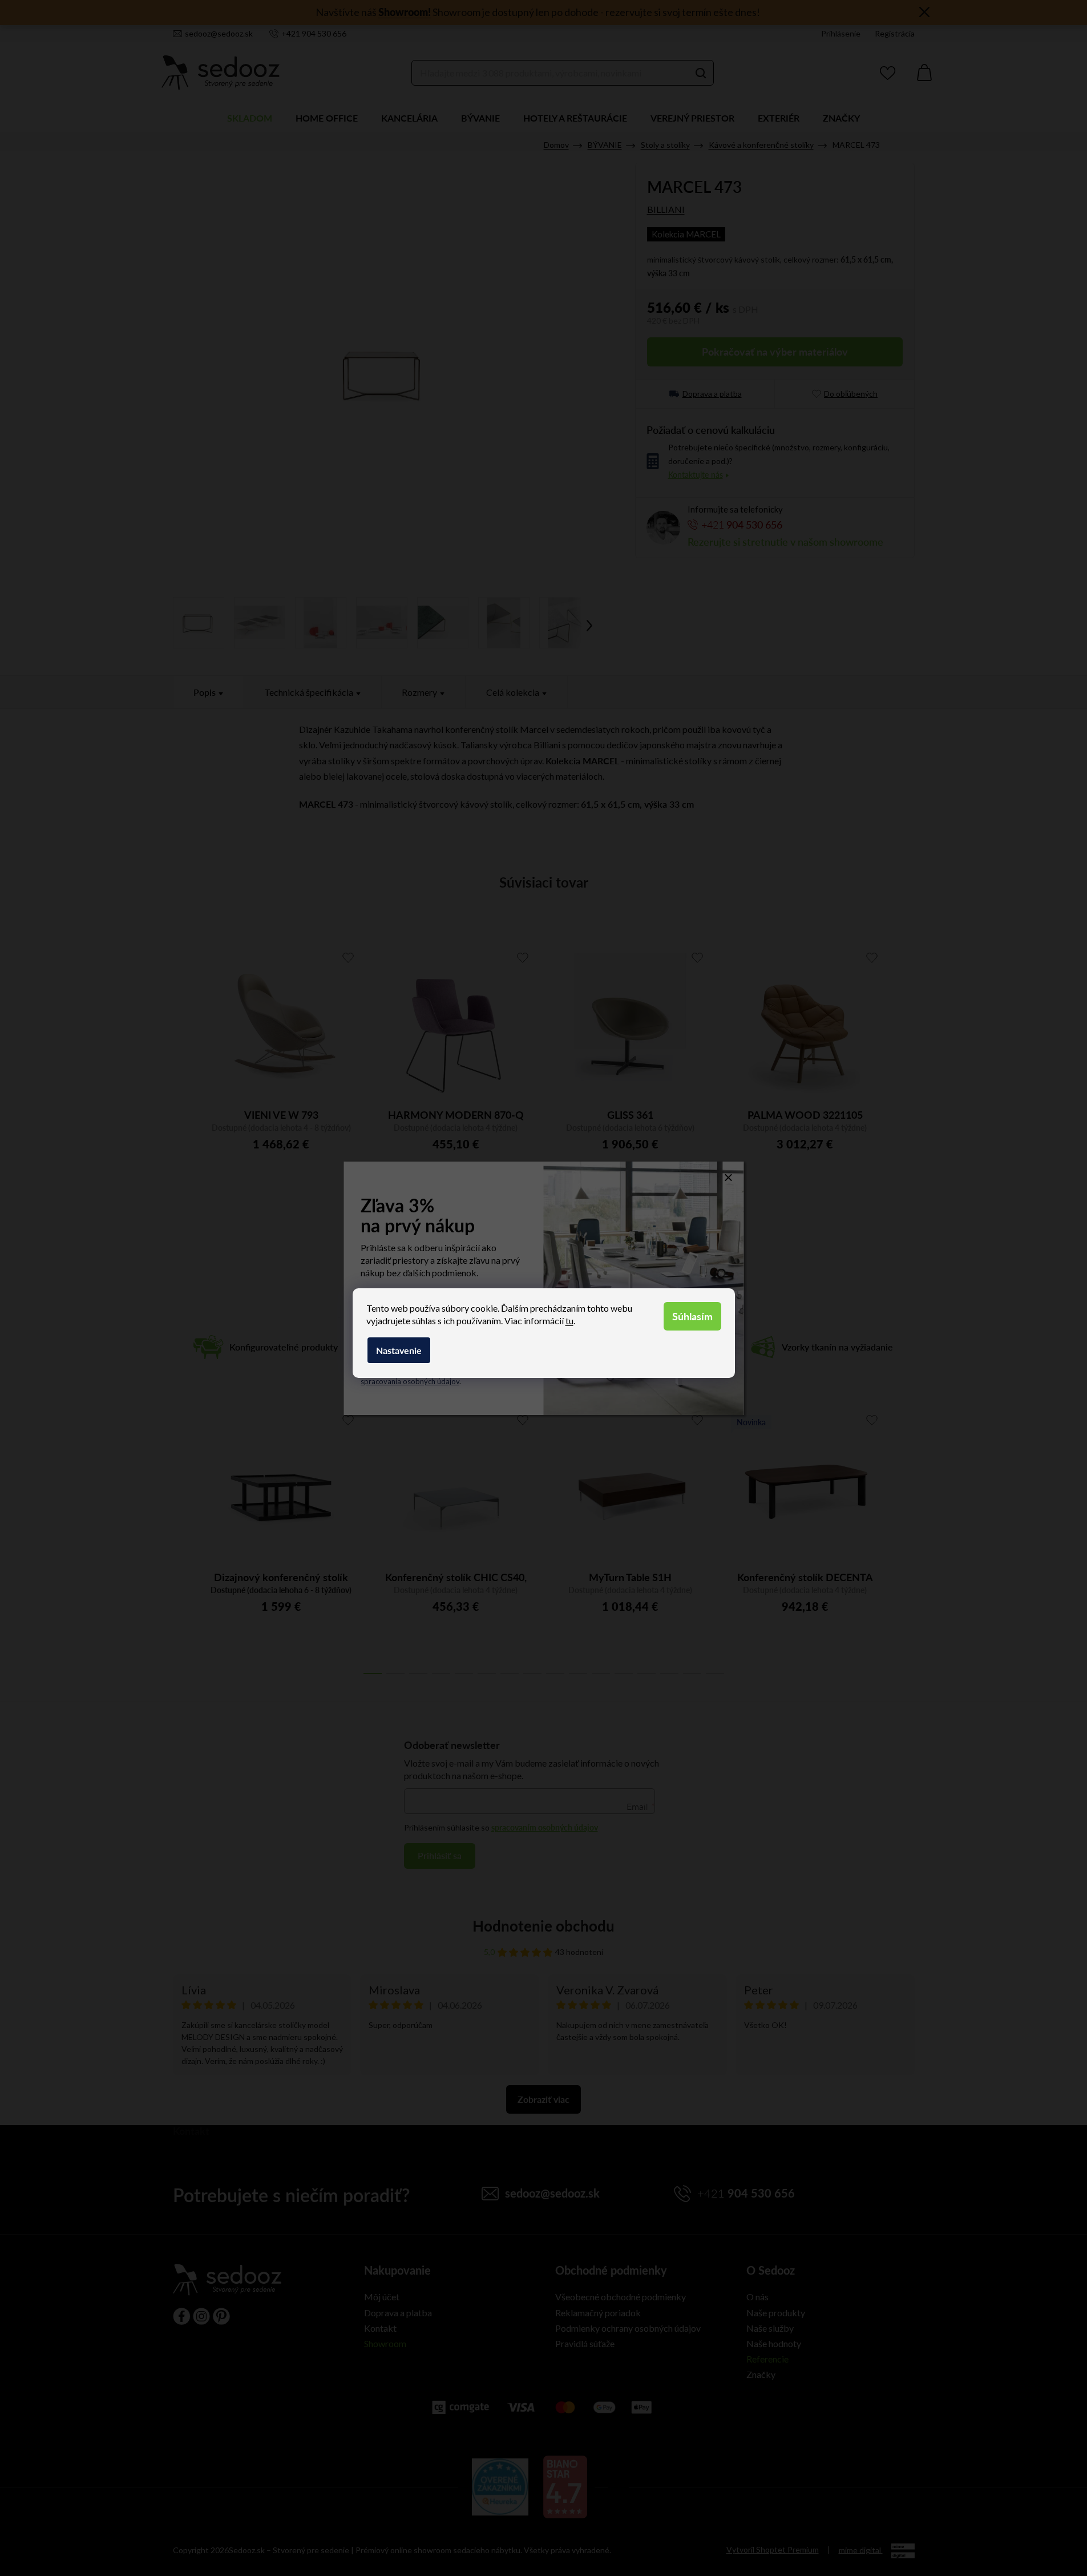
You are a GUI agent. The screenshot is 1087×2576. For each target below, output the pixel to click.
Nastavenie (399, 1350)
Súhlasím (692, 1316)
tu (569, 1321)
